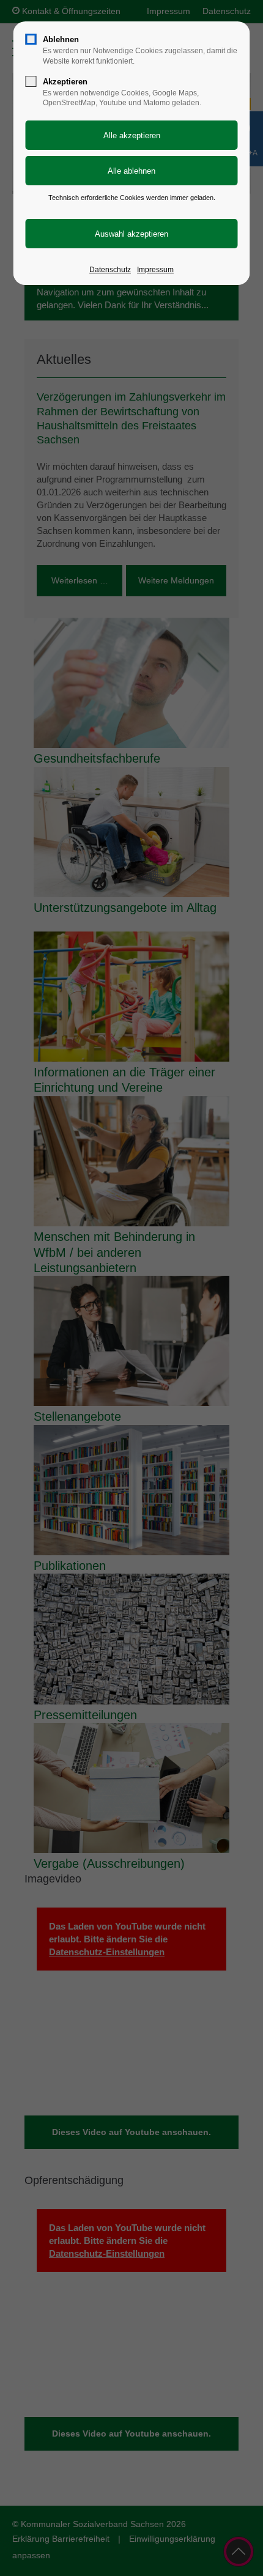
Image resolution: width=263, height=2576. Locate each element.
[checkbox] (31, 39)
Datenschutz (110, 270)
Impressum (155, 270)
